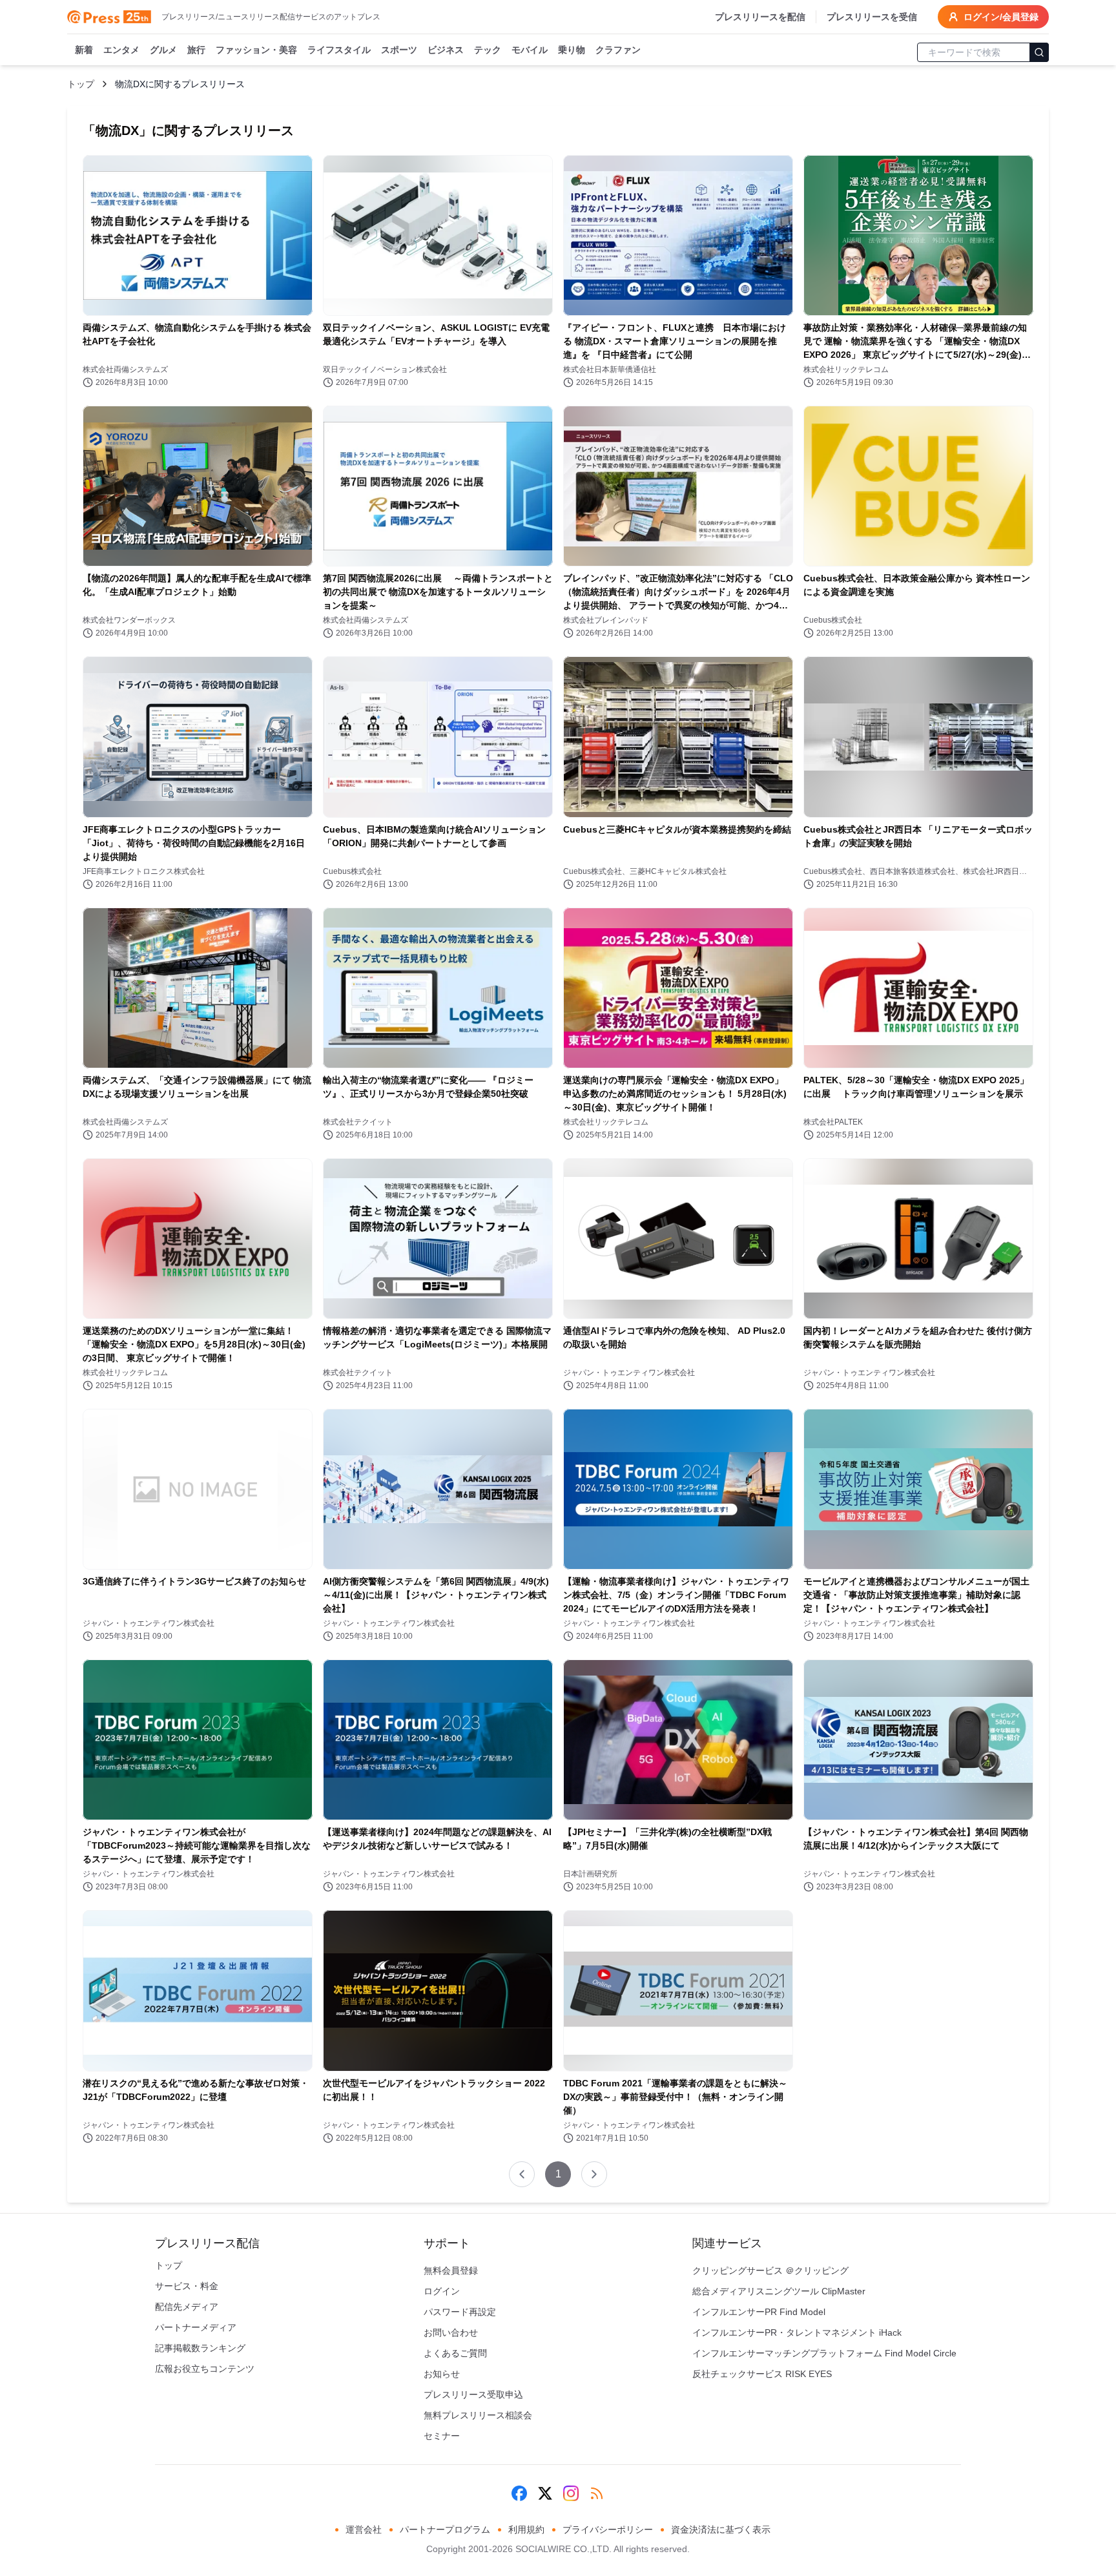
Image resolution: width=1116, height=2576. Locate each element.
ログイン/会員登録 (1001, 17)
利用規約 (526, 2529)
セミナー (442, 2436)
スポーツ (399, 50)
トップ (81, 84)
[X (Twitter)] (545, 2493)
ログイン (442, 2291)
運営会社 (364, 2529)
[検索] (1039, 52)
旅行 (196, 50)
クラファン (618, 50)
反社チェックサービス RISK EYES (762, 2374)
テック (488, 50)
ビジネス (446, 50)
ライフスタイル (339, 50)
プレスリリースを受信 (872, 17)
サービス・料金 (187, 2286)
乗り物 (572, 50)
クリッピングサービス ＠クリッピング (770, 2270)
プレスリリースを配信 (760, 17)
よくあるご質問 (455, 2353)
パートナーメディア (196, 2327)
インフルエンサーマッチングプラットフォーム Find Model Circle (824, 2353)
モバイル (530, 50)
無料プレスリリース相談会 (478, 2415)
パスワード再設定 (460, 2312)
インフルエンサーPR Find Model (759, 2312)
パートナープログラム (445, 2529)
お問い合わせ (451, 2332)
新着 (84, 50)
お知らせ (442, 2374)
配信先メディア (187, 2307)
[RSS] (597, 2493)
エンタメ (121, 50)
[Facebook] (519, 2493)
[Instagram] (571, 2493)
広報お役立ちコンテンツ (205, 2369)
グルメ (163, 50)
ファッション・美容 (256, 50)
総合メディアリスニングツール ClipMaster (779, 2291)
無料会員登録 (451, 2270)
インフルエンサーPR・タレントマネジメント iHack (797, 2332)
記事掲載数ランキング (200, 2348)
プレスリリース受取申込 (473, 2394)
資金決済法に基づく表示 (721, 2529)
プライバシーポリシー (608, 2529)
